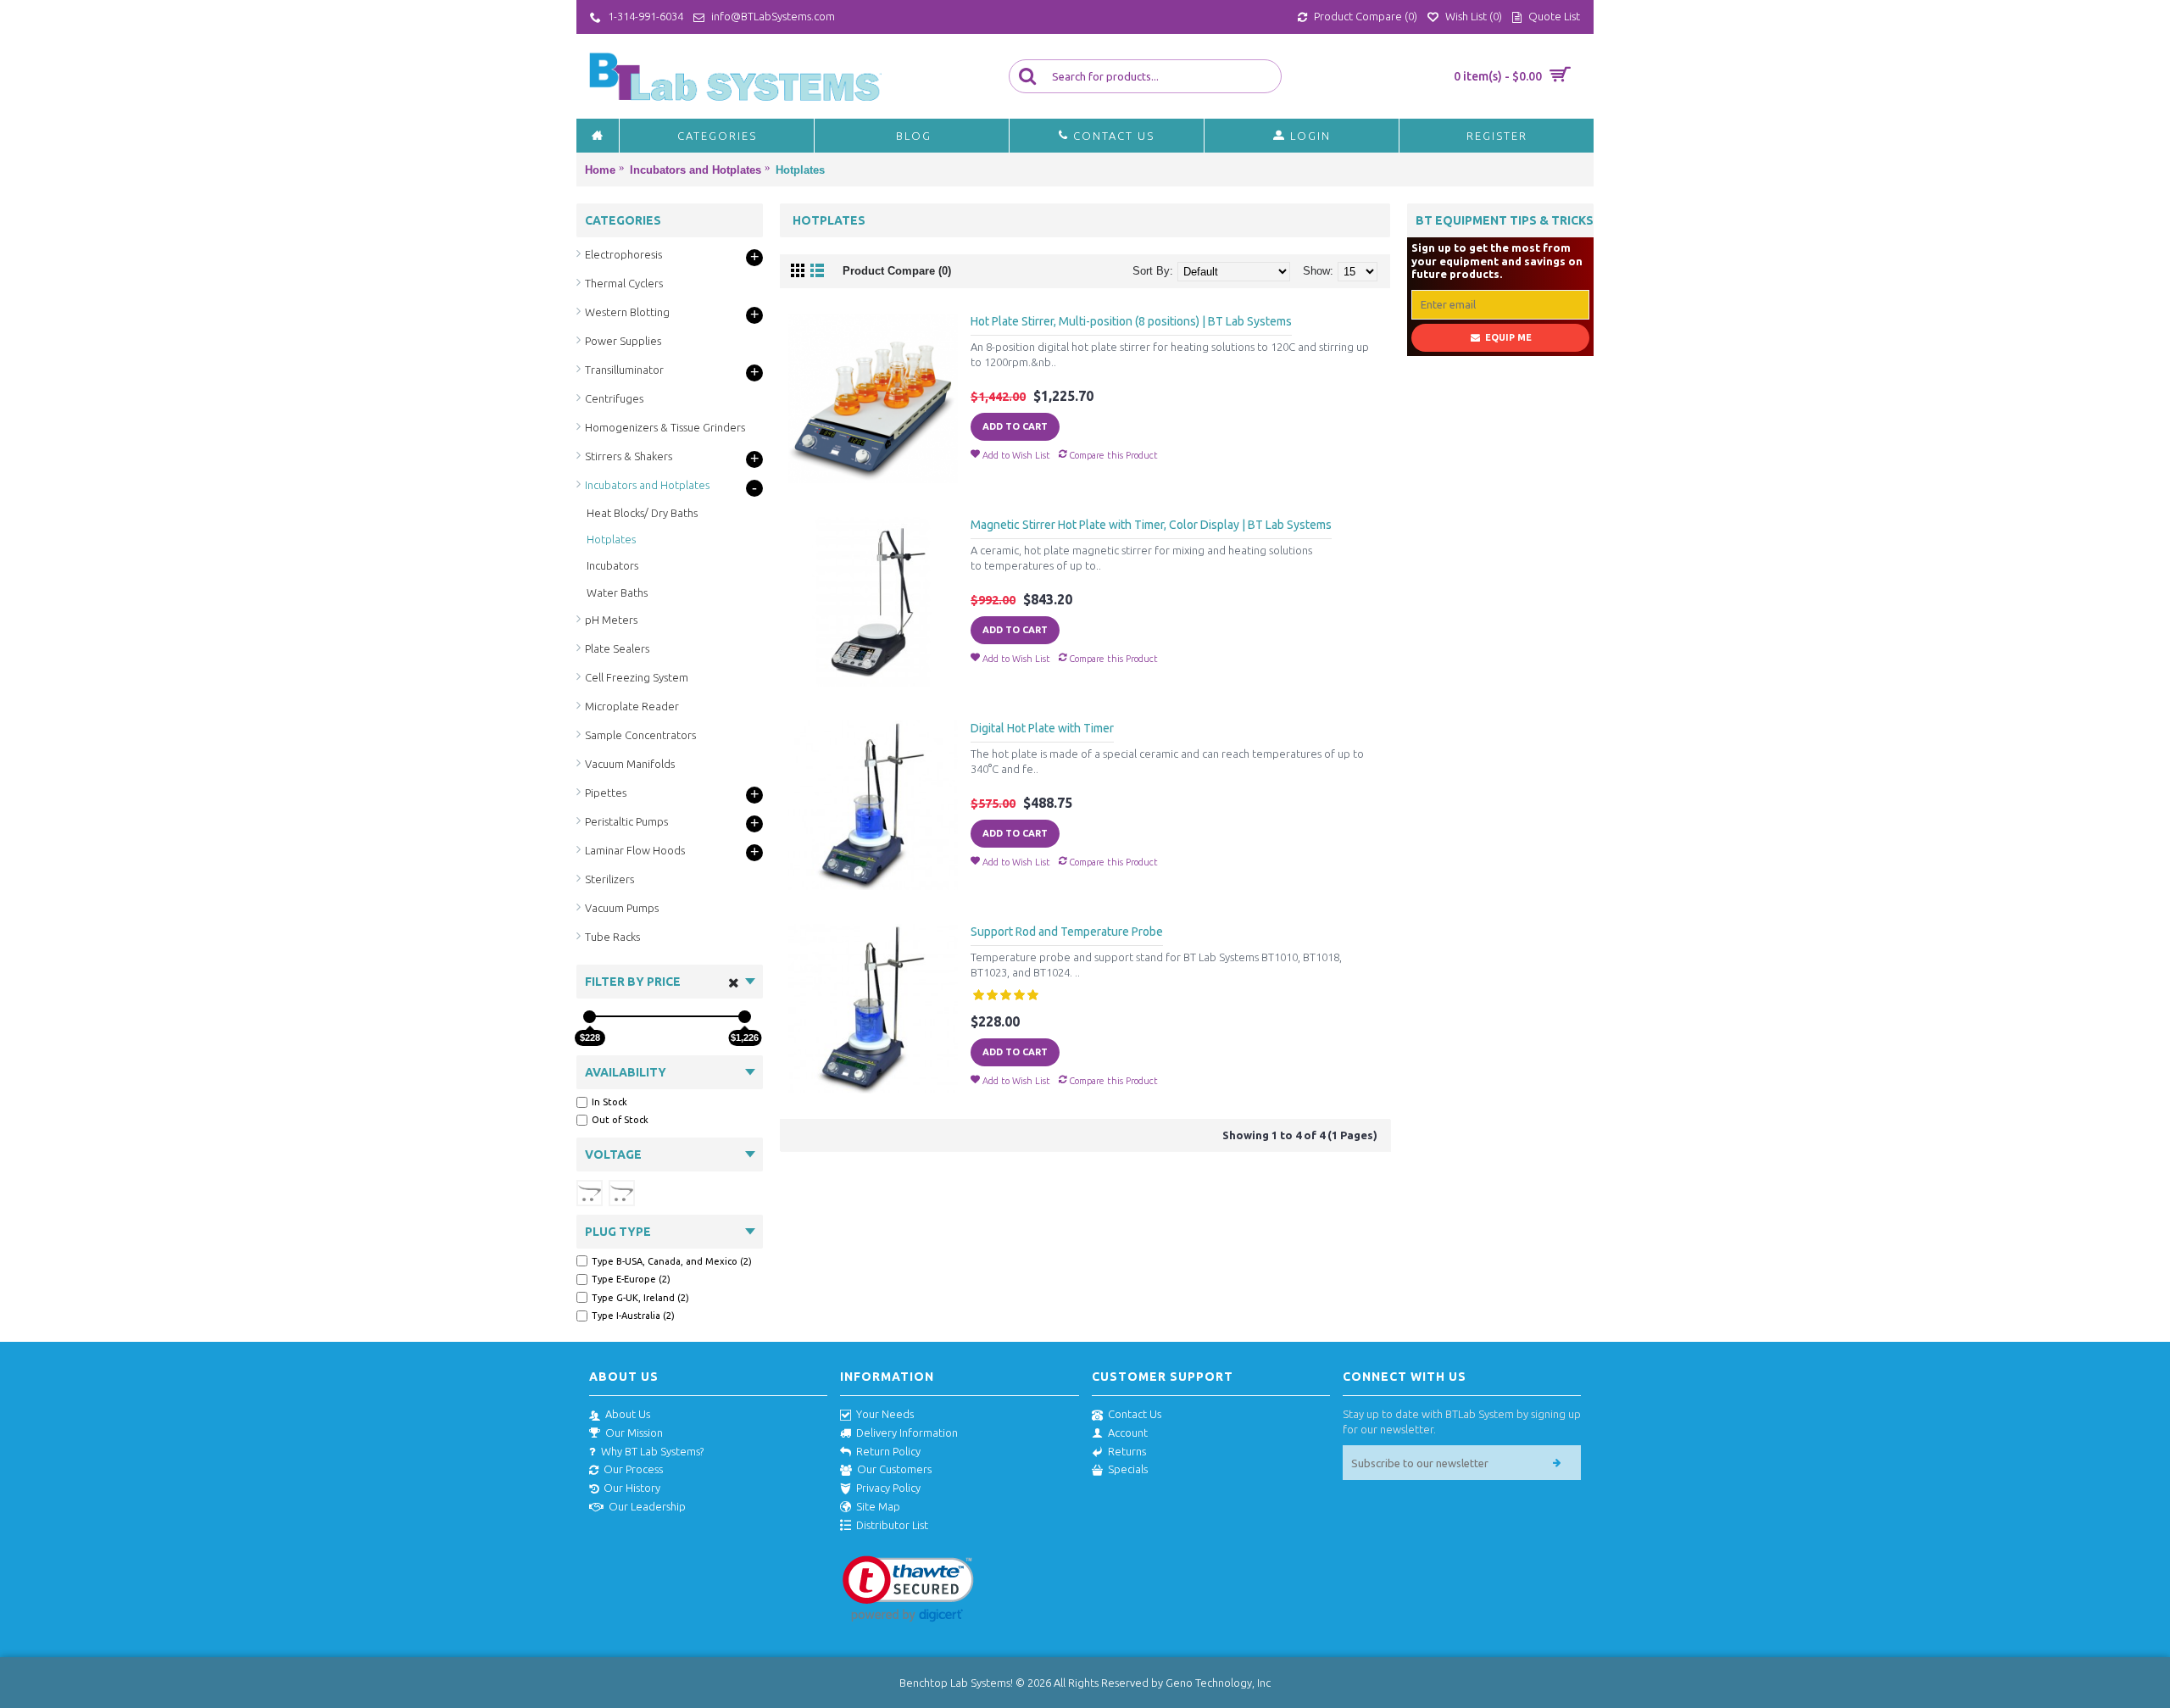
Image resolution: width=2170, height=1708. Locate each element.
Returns (1127, 1451)
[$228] (590, 1017)
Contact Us (1135, 1414)
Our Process (633, 1469)
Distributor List (892, 1525)
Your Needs (885, 1414)
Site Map (878, 1506)
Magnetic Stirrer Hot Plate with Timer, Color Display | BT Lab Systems (1151, 525)
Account (1128, 1433)
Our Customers (894, 1469)
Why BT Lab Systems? (652, 1451)
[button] (908, 1589)
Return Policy (888, 1451)
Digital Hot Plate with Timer (1042, 728)
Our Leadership (647, 1506)
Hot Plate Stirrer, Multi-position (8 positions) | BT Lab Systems (1131, 321)
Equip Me (1508, 337)
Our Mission (634, 1433)
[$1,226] (745, 1017)
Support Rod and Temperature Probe (1067, 932)
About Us (628, 1414)
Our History (632, 1488)
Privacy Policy (888, 1488)
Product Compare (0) (897, 271)
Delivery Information (907, 1433)
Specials (1128, 1469)
